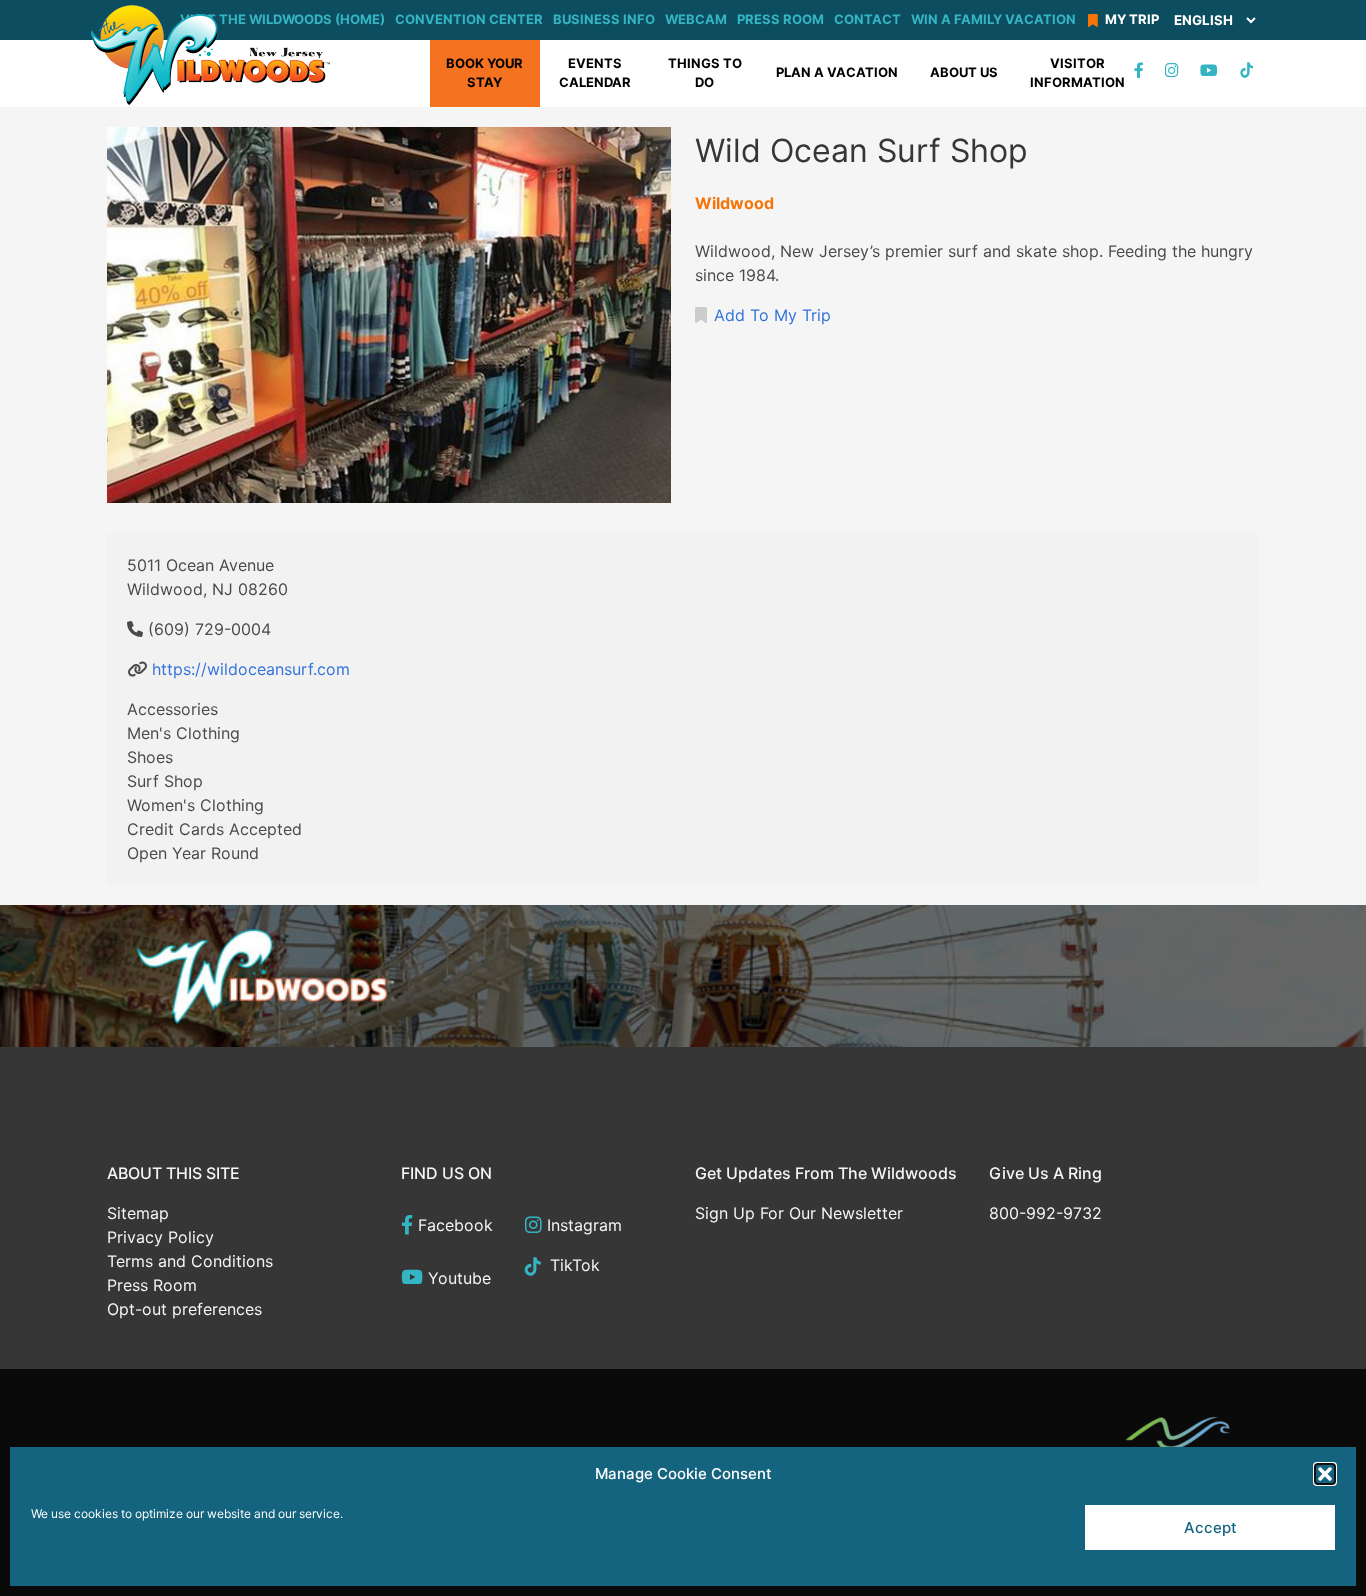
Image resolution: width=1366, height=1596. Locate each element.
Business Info (604, 19)
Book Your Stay (484, 73)
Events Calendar (595, 73)
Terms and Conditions (190, 1261)
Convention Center (469, 19)
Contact (867, 19)
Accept (1210, 1527)
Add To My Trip (772, 315)
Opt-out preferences (184, 1309)
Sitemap (138, 1213)
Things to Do (705, 73)
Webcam (696, 19)
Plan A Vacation (837, 72)
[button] (1325, 1474)
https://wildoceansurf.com (251, 669)
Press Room (780, 19)
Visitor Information (1077, 73)
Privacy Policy (160, 1237)
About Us (964, 72)
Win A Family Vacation (993, 19)
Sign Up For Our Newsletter (799, 1213)
